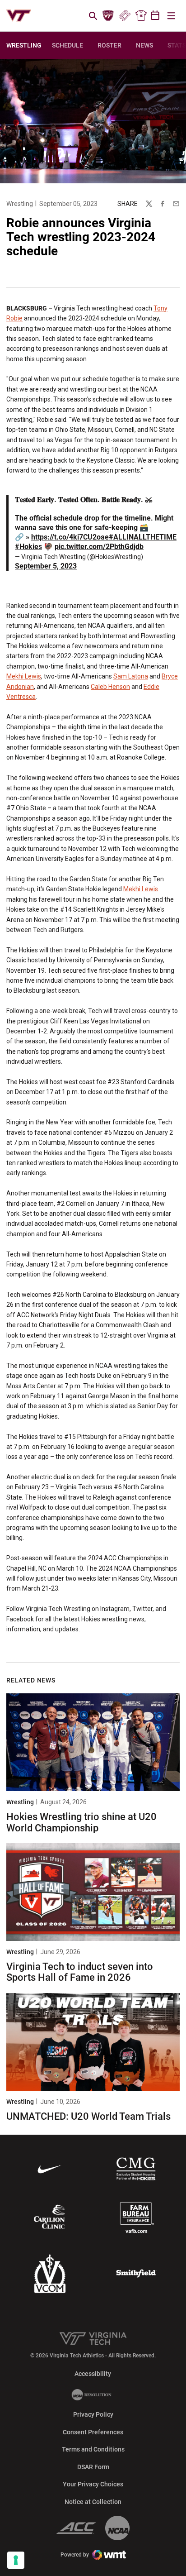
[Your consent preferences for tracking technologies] (16, 2560)
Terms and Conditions (93, 2449)
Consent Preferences (93, 2432)
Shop (141, 16)
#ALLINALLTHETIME (143, 537)
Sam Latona (131, 676)
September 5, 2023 (46, 566)
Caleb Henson (110, 687)
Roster (109, 45)
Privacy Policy (93, 2414)
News (144, 45)
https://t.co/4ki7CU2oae (70, 537)
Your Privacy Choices (93, 2484)
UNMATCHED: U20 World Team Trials (88, 2116)
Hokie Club (108, 16)
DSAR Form (93, 2467)
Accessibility (93, 2373)
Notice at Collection (93, 2502)
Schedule (67, 45)
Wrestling (20, 204)
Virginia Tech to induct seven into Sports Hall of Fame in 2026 (80, 1972)
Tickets (124, 16)
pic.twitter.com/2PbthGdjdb (99, 547)
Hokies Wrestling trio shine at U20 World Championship (81, 1822)
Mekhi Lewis (24, 676)
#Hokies (28, 547)
